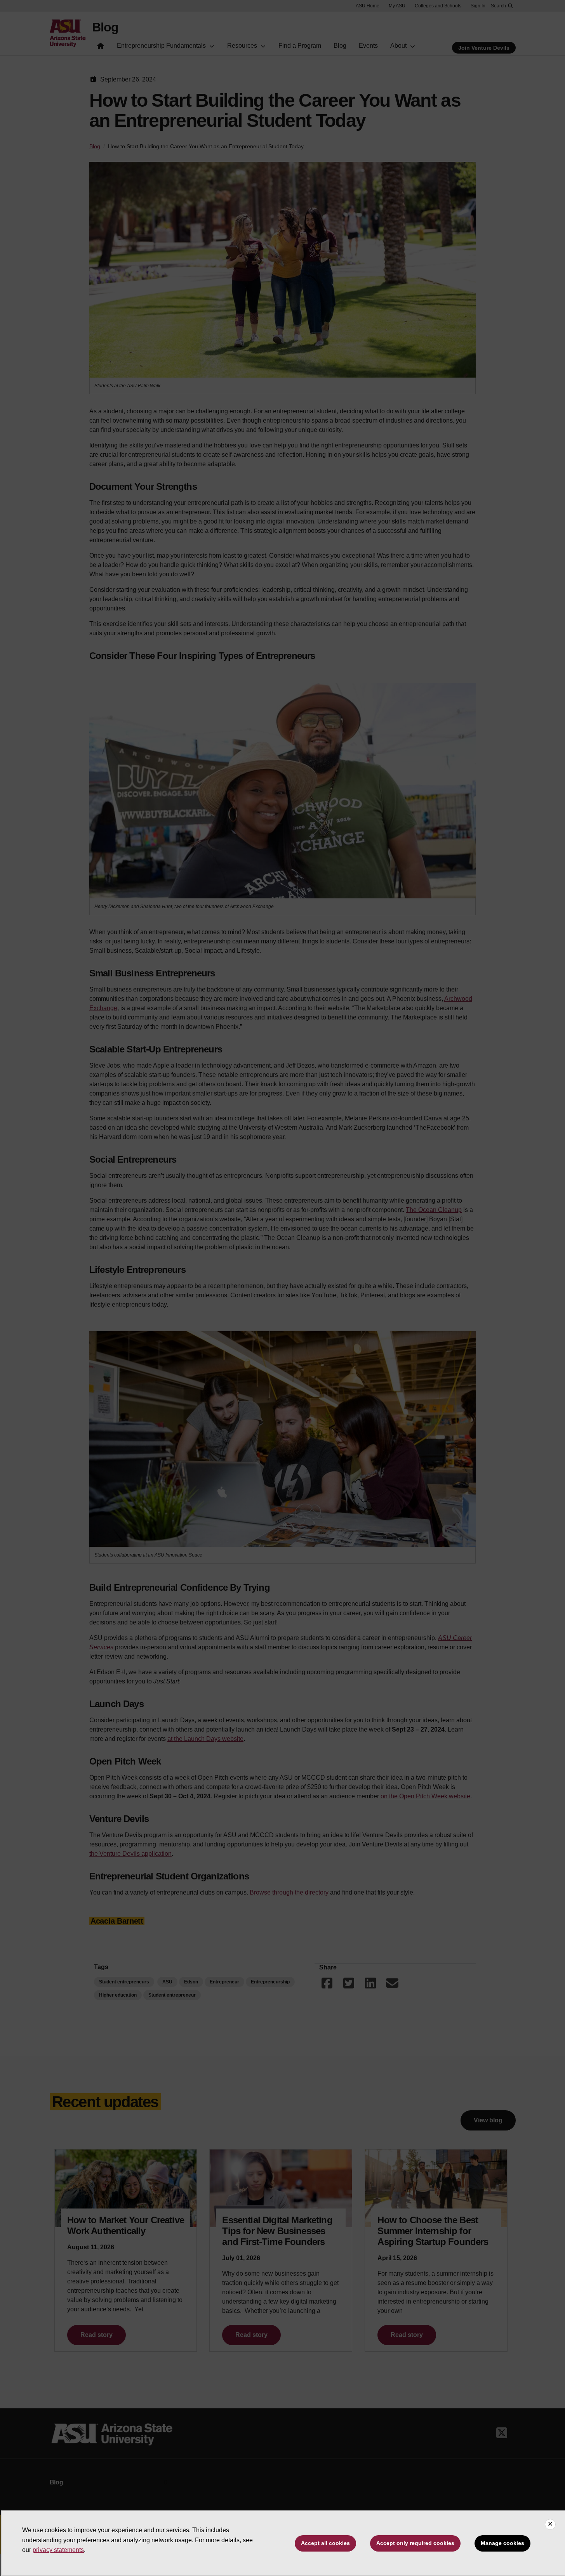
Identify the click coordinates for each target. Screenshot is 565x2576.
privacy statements (58, 2550)
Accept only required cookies (415, 2543)
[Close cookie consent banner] (550, 2524)
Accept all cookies (325, 2543)
